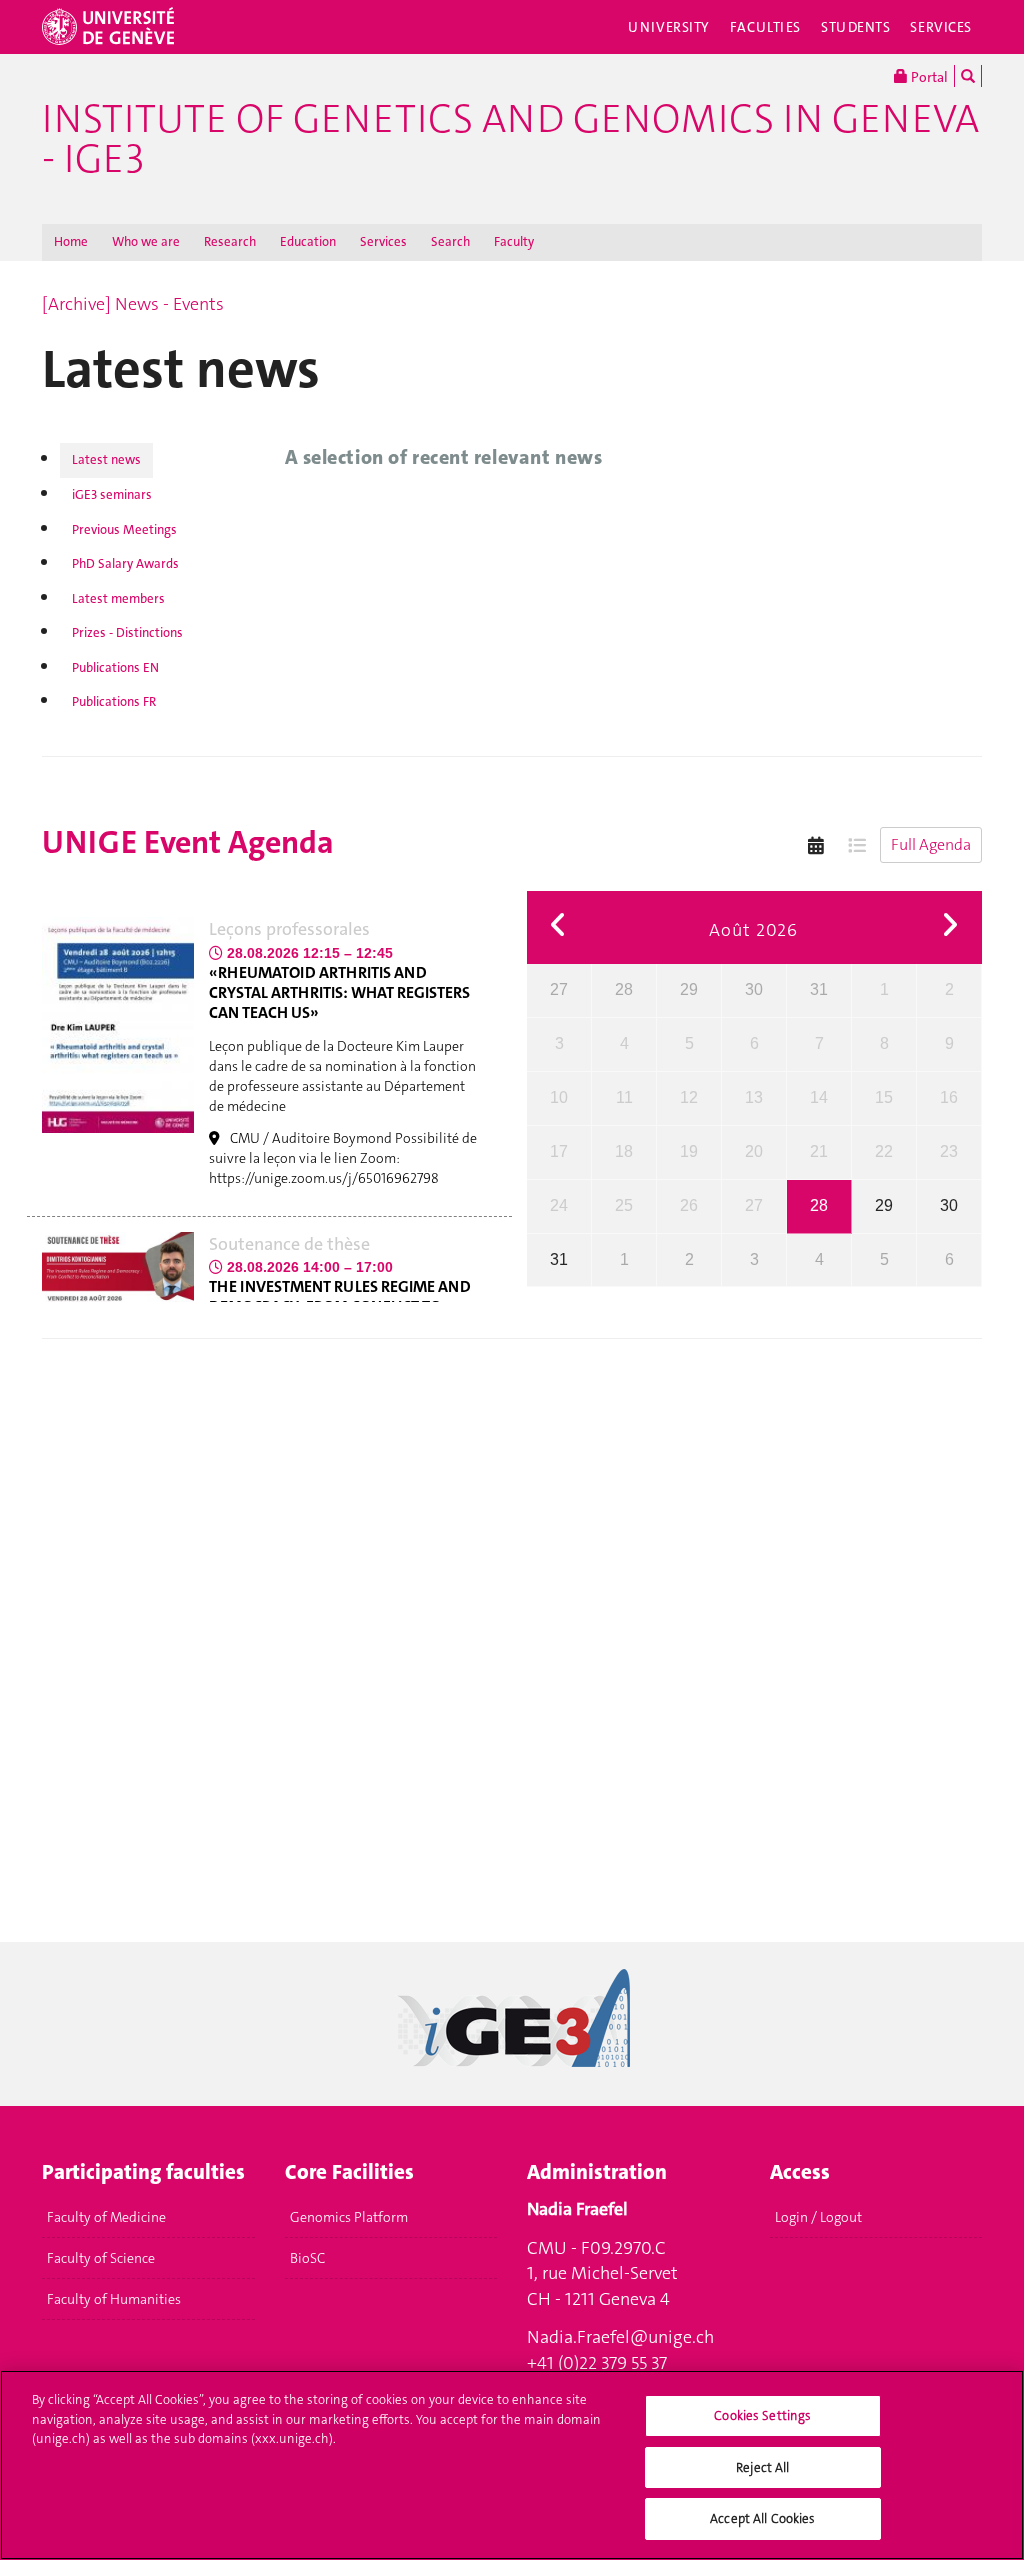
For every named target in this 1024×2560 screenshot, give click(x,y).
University (669, 27)
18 (624, 1151)
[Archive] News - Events (133, 304)
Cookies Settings (762, 2415)
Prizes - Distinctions (127, 632)
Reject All (762, 2467)
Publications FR (114, 701)
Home (71, 241)
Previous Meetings (124, 529)
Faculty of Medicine (106, 2217)
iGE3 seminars (112, 494)
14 (819, 1097)
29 (689, 989)
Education (308, 241)
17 (559, 1151)
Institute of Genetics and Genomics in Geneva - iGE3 (510, 139)
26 (689, 1205)
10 (559, 1097)
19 (689, 1151)
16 (949, 1097)
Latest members (118, 598)
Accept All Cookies (762, 2518)
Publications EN (115, 667)
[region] (512, 2465)
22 (884, 1151)
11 (624, 1097)
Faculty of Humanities (114, 2299)
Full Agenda (931, 844)
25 (624, 1205)
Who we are (146, 241)
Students (856, 27)
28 (624, 989)
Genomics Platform (349, 2217)
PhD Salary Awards (125, 563)
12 (689, 1097)
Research (230, 241)
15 (884, 1097)
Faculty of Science (101, 2258)
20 (754, 1151)
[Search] (968, 76)
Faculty (514, 241)
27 (559, 989)
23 (949, 1151)
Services (941, 27)
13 (754, 1097)
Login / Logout (818, 2217)
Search (450, 241)
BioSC (307, 2258)
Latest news (106, 459)
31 (819, 989)
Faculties (765, 27)
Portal (928, 77)
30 (754, 989)
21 (819, 1151)
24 (559, 1205)
